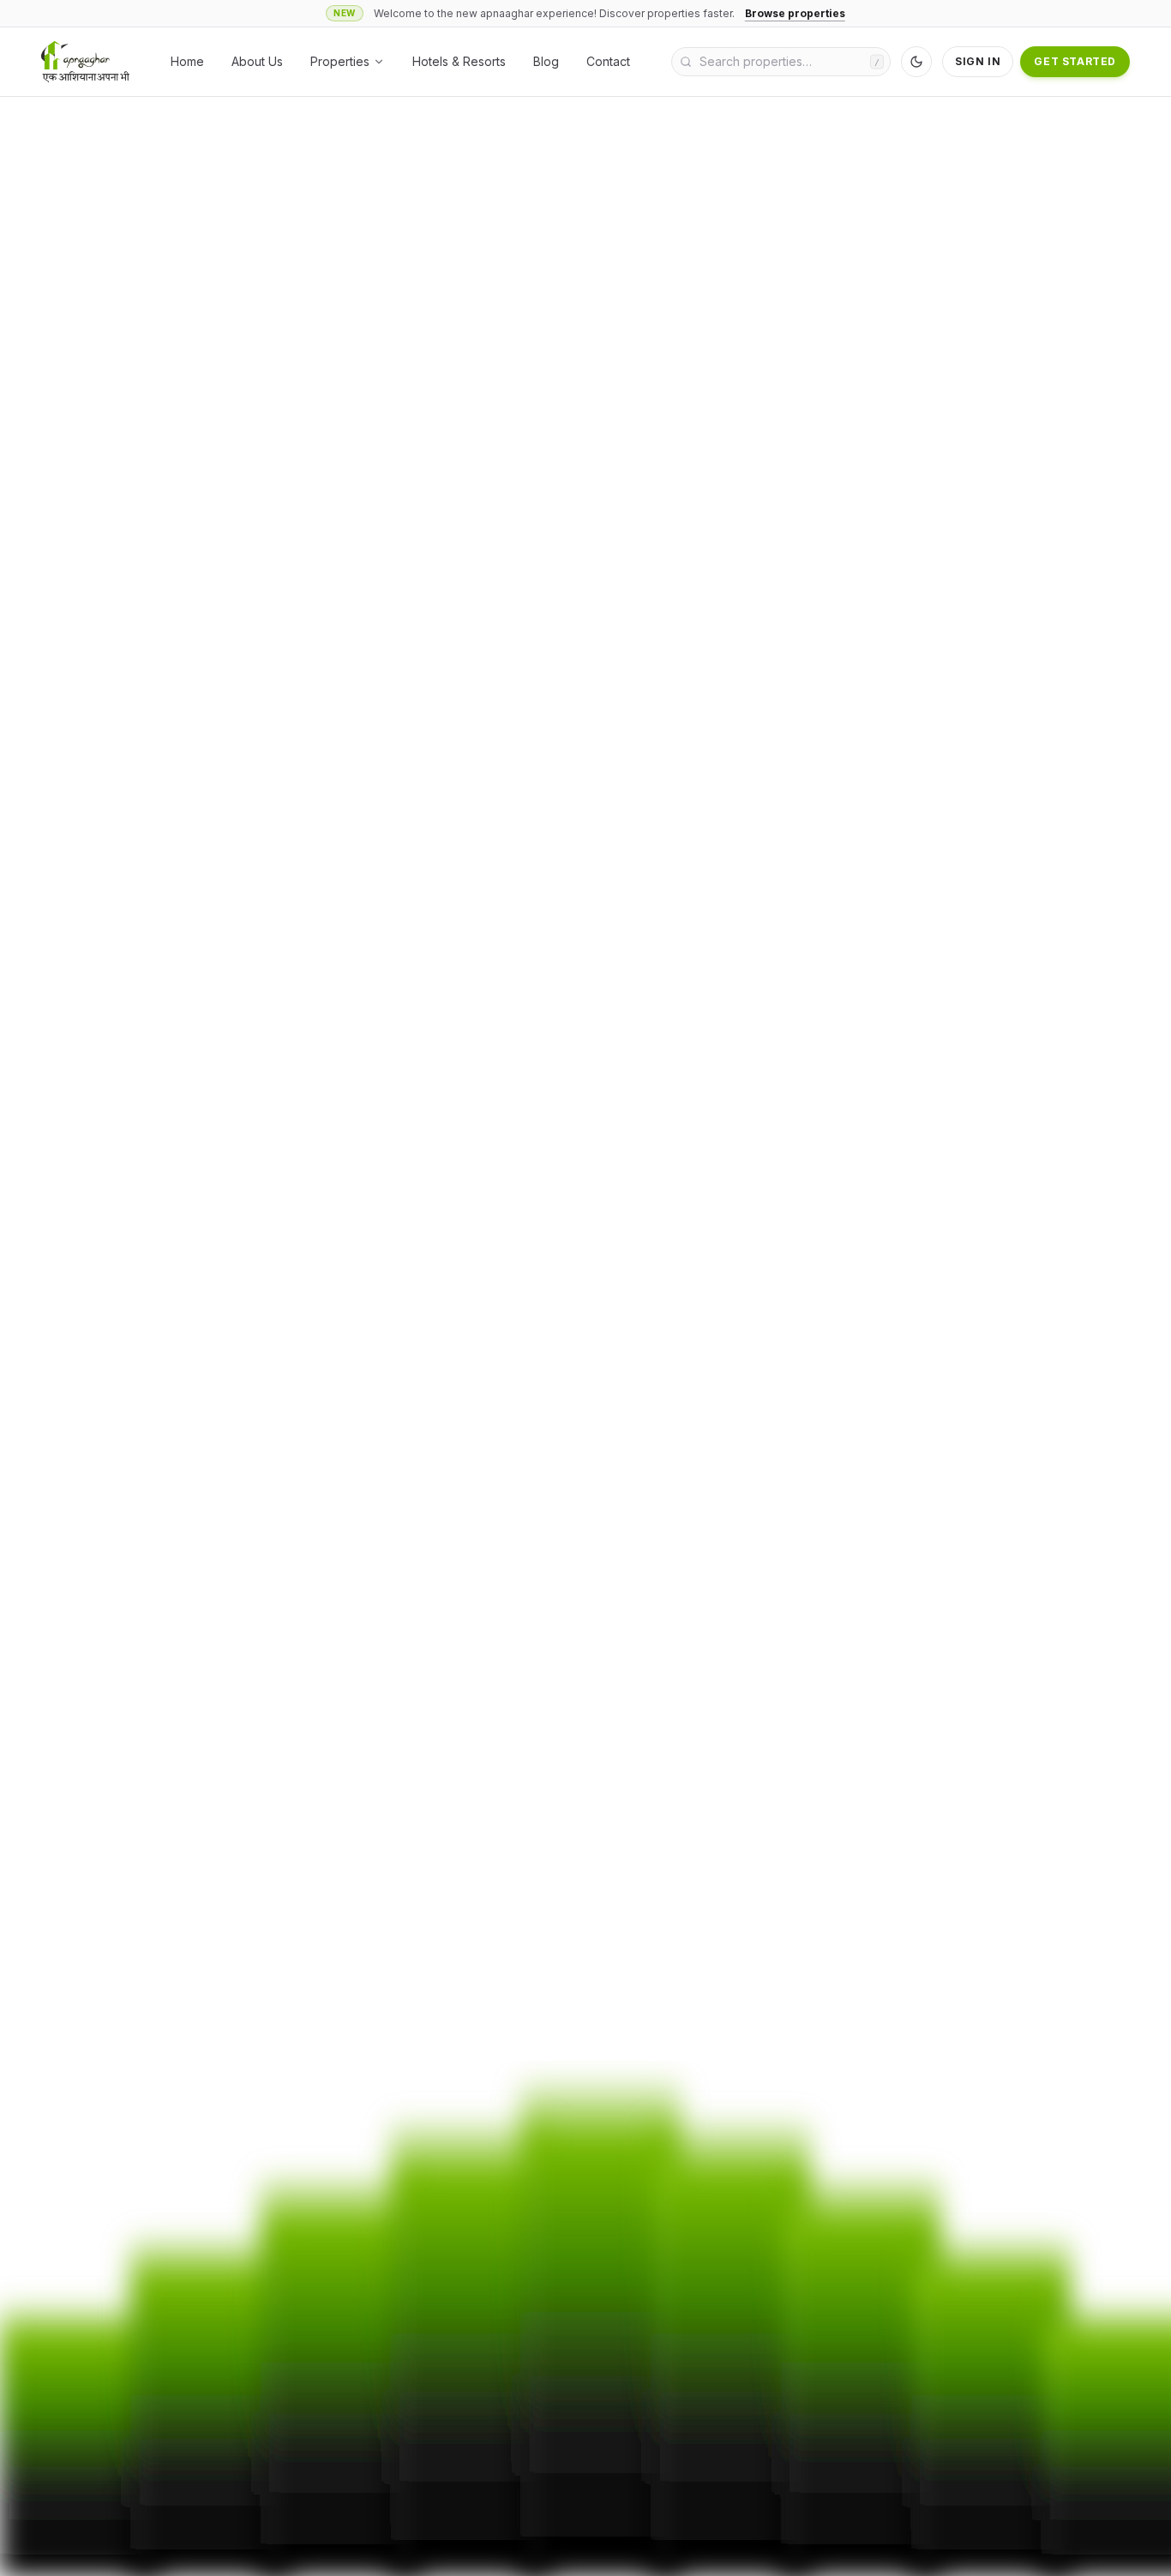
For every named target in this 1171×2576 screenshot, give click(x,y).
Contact (608, 61)
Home (187, 61)
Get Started (1075, 61)
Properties (340, 61)
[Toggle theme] (916, 62)
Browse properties (795, 13)
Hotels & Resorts (459, 61)
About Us (257, 61)
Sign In (978, 61)
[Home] (85, 62)
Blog (546, 61)
